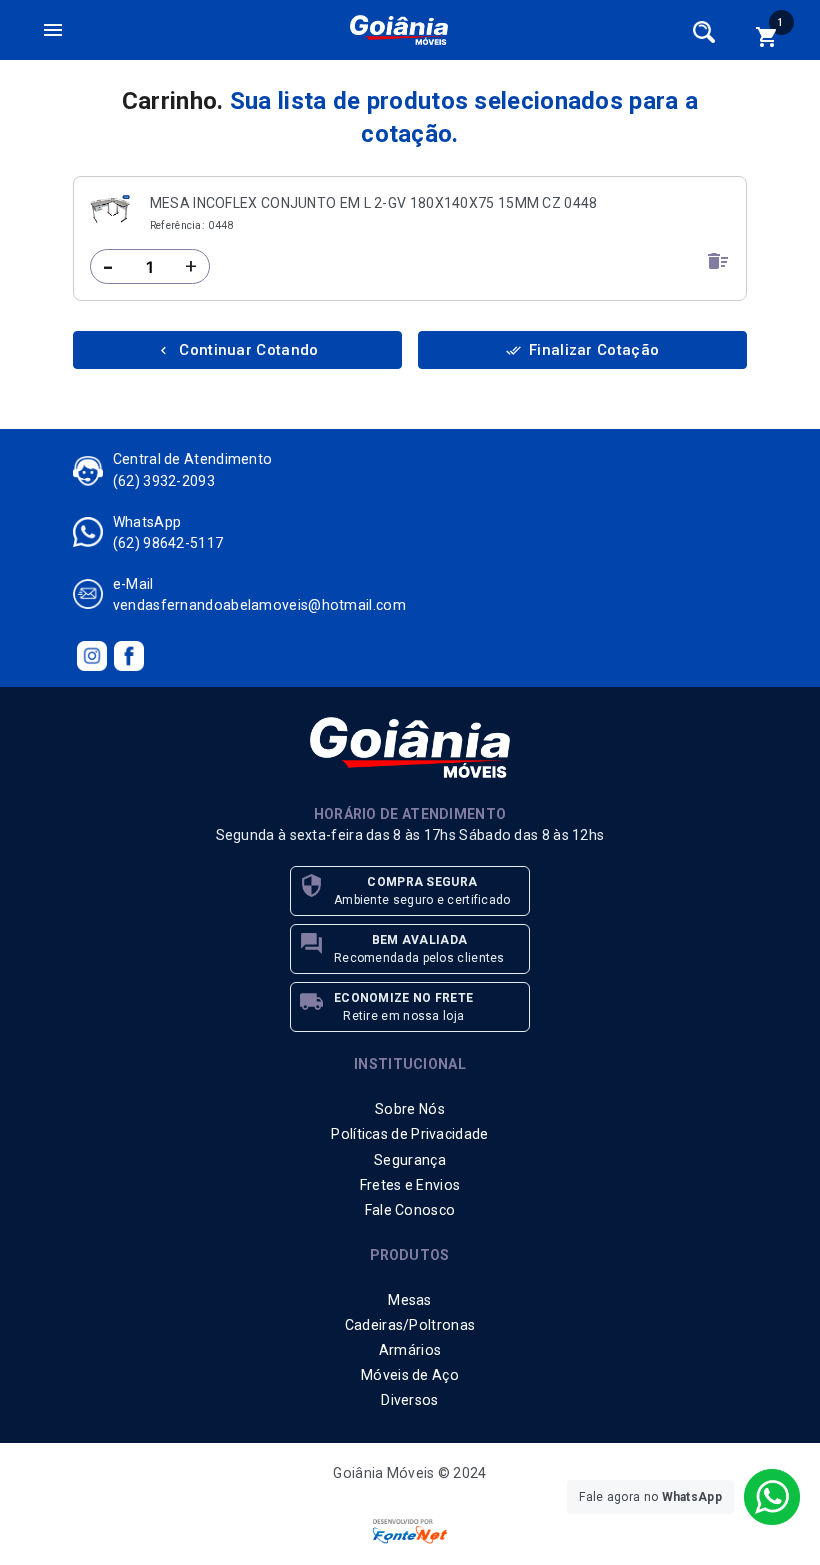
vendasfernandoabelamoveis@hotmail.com (259, 605)
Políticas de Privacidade (409, 1134)
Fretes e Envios (410, 1185)
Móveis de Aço (410, 1375)
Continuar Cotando (237, 350)
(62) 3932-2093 (164, 481)
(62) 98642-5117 (168, 543)
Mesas (410, 1300)
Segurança (410, 1160)
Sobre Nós (410, 1109)
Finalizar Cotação (582, 350)
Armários (410, 1350)
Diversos (409, 1400)
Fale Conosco (410, 1210)
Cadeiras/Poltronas (410, 1325)
